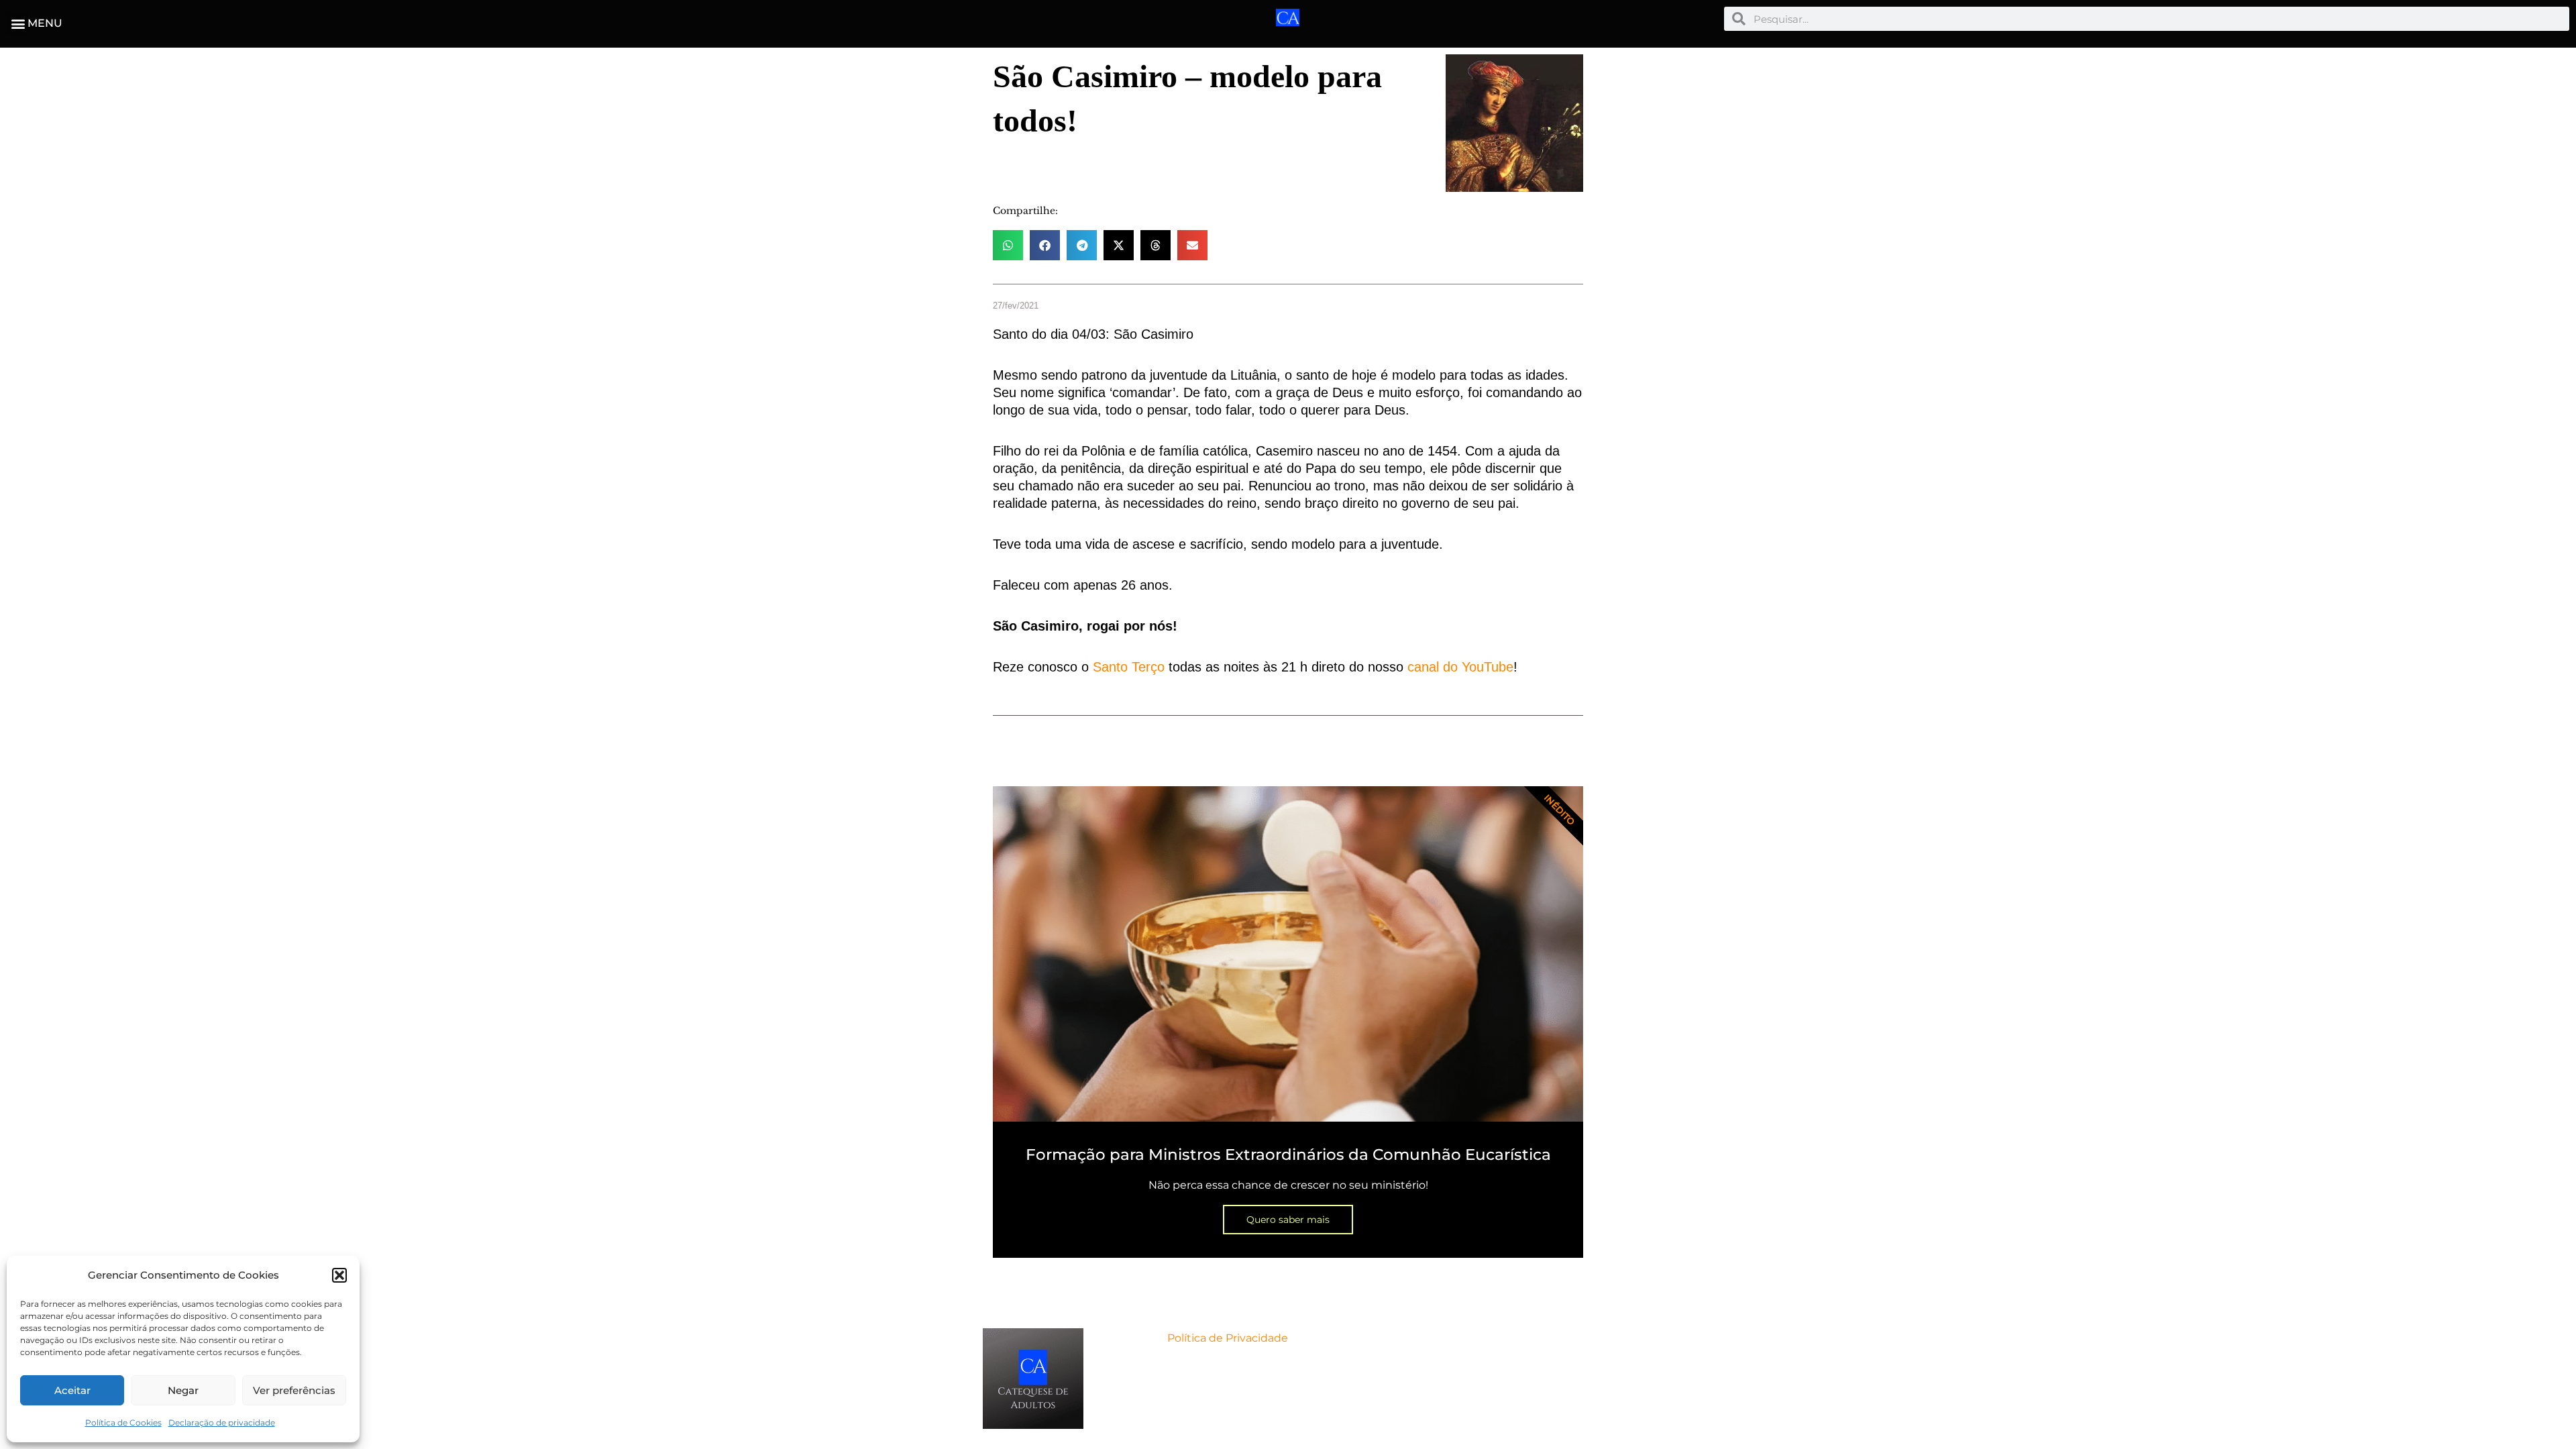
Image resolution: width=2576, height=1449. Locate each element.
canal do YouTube (1460, 667)
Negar (183, 1390)
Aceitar (72, 1390)
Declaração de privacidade (222, 1423)
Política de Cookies (123, 1423)
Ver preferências (294, 1390)
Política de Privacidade (1228, 1338)
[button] (339, 1275)
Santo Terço (1129, 667)
